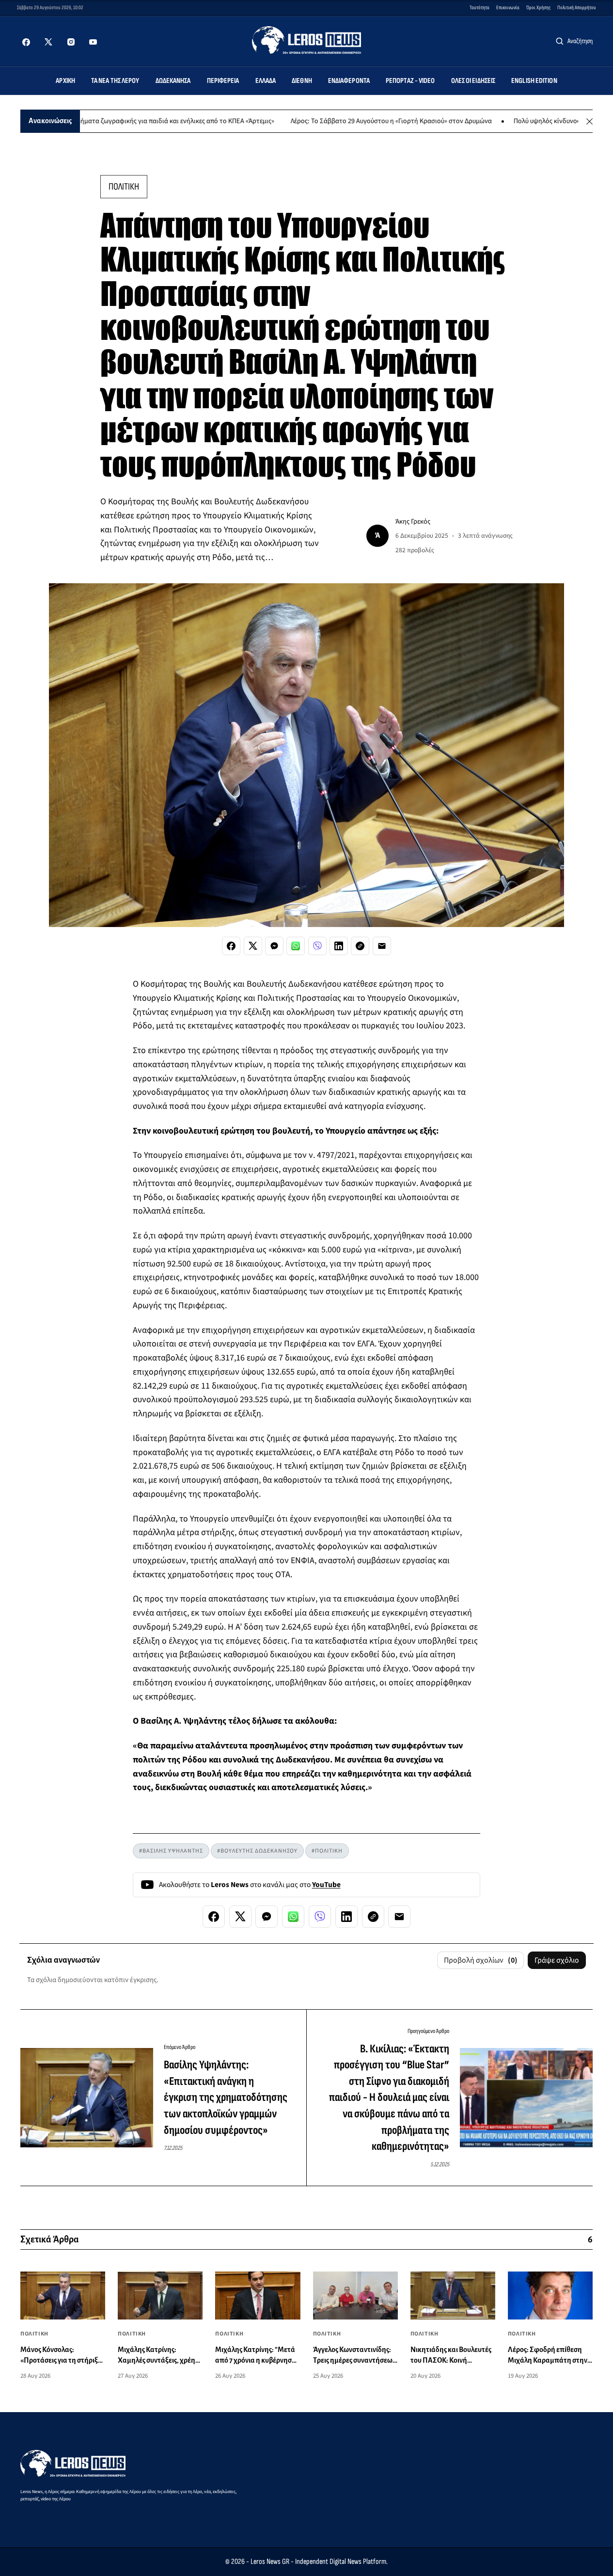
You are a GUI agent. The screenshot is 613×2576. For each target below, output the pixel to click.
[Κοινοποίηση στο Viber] (317, 946)
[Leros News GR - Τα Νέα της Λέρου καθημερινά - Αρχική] (306, 40)
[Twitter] (48, 42)
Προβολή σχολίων (481, 1960)
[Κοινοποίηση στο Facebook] (231, 946)
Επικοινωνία (508, 8)
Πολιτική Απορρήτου (577, 8)
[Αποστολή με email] (382, 946)
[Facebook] (26, 42)
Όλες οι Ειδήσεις (473, 81)
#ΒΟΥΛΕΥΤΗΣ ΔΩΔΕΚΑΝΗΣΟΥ (257, 1851)
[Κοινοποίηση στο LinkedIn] (339, 946)
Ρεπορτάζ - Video (410, 81)
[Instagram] (71, 42)
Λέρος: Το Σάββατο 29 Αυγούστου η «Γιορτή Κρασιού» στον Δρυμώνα (338, 121)
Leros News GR (270, 2562)
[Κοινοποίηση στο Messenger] (274, 946)
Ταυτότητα (479, 8)
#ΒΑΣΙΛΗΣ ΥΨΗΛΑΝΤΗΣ (171, 1851)
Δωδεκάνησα (173, 81)
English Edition (534, 81)
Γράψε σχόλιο (557, 1960)
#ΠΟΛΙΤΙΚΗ (327, 1851)
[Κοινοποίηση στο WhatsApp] (296, 946)
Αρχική (65, 81)
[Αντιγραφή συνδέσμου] (360, 946)
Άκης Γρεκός (413, 521)
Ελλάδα (266, 81)
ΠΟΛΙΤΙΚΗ (124, 187)
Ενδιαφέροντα (349, 81)
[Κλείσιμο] (589, 121)
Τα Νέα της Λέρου (115, 81)
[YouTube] (93, 42)
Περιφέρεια (223, 81)
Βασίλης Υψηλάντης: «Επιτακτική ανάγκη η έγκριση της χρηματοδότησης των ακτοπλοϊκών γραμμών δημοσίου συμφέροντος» (226, 2097)
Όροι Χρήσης (538, 8)
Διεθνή (302, 81)
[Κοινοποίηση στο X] (253, 946)
